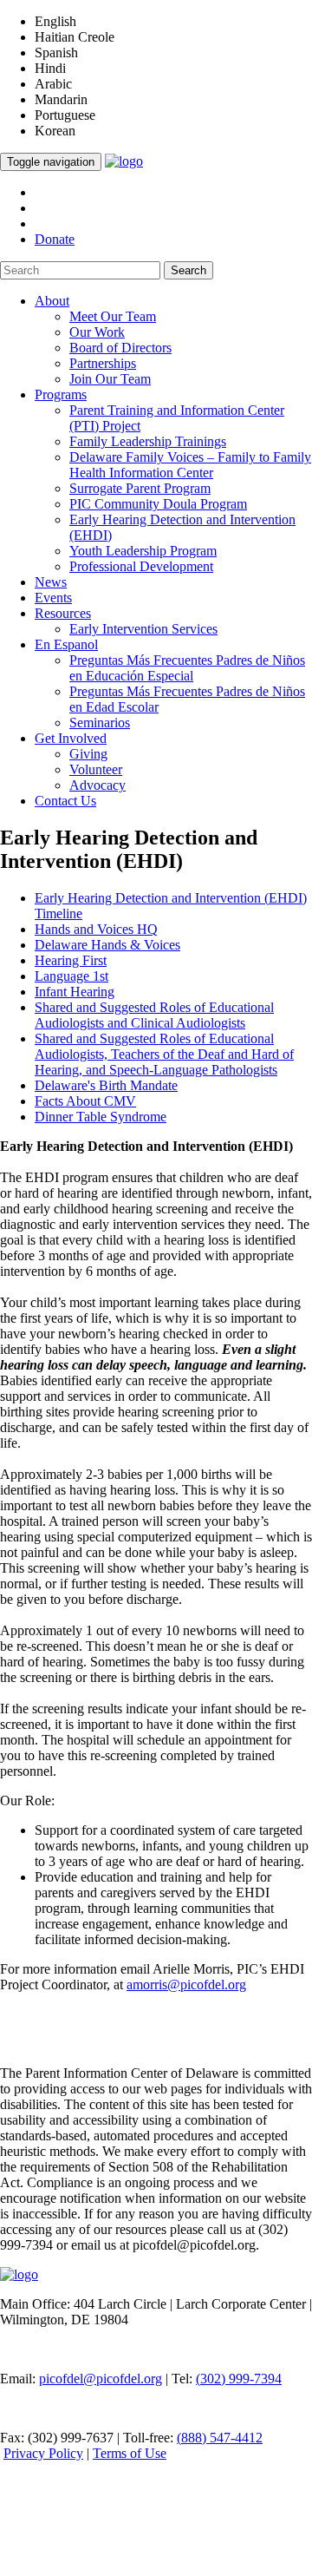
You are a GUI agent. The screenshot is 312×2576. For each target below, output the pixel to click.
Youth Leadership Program (143, 551)
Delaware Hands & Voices (107, 945)
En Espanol (66, 644)
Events (53, 598)
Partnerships (103, 363)
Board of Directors (120, 348)
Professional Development (141, 566)
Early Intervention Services (143, 629)
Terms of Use (130, 2453)
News (51, 582)
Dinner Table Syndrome (101, 1117)
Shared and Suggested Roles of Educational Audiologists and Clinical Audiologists (154, 1015)
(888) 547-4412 (220, 2438)
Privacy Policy (43, 2453)
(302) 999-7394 (239, 2379)
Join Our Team (110, 379)
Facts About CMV (85, 1101)
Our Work (97, 332)
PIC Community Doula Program (158, 504)
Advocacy (97, 785)
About (52, 301)
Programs (61, 394)
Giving (88, 754)
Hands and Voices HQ (96, 929)
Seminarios (100, 723)
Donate (55, 239)
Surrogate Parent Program (140, 488)
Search (188, 270)
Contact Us (65, 801)
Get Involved (71, 738)
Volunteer (96, 769)
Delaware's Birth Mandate (106, 1085)
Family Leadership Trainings (148, 441)
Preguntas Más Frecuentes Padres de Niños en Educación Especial (187, 668)
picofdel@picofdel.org (101, 2379)
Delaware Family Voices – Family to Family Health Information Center (190, 465)
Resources (63, 613)
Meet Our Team (113, 316)
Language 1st (71, 976)
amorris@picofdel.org (186, 1985)
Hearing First (71, 960)
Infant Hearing (75, 992)
